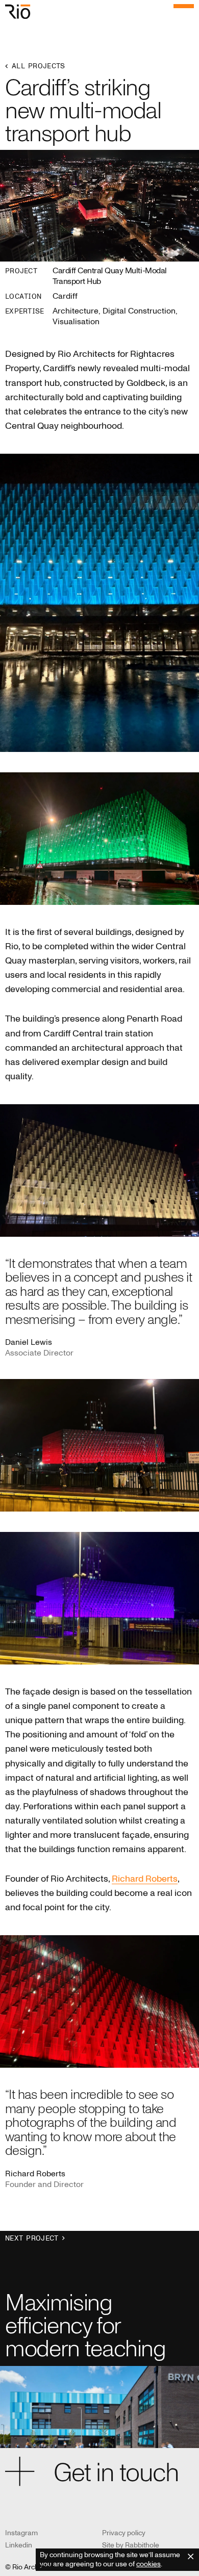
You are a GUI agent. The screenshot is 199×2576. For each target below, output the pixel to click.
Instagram (21, 2533)
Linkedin (19, 2545)
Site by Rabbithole (131, 2545)
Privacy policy (124, 2533)
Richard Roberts (145, 1879)
